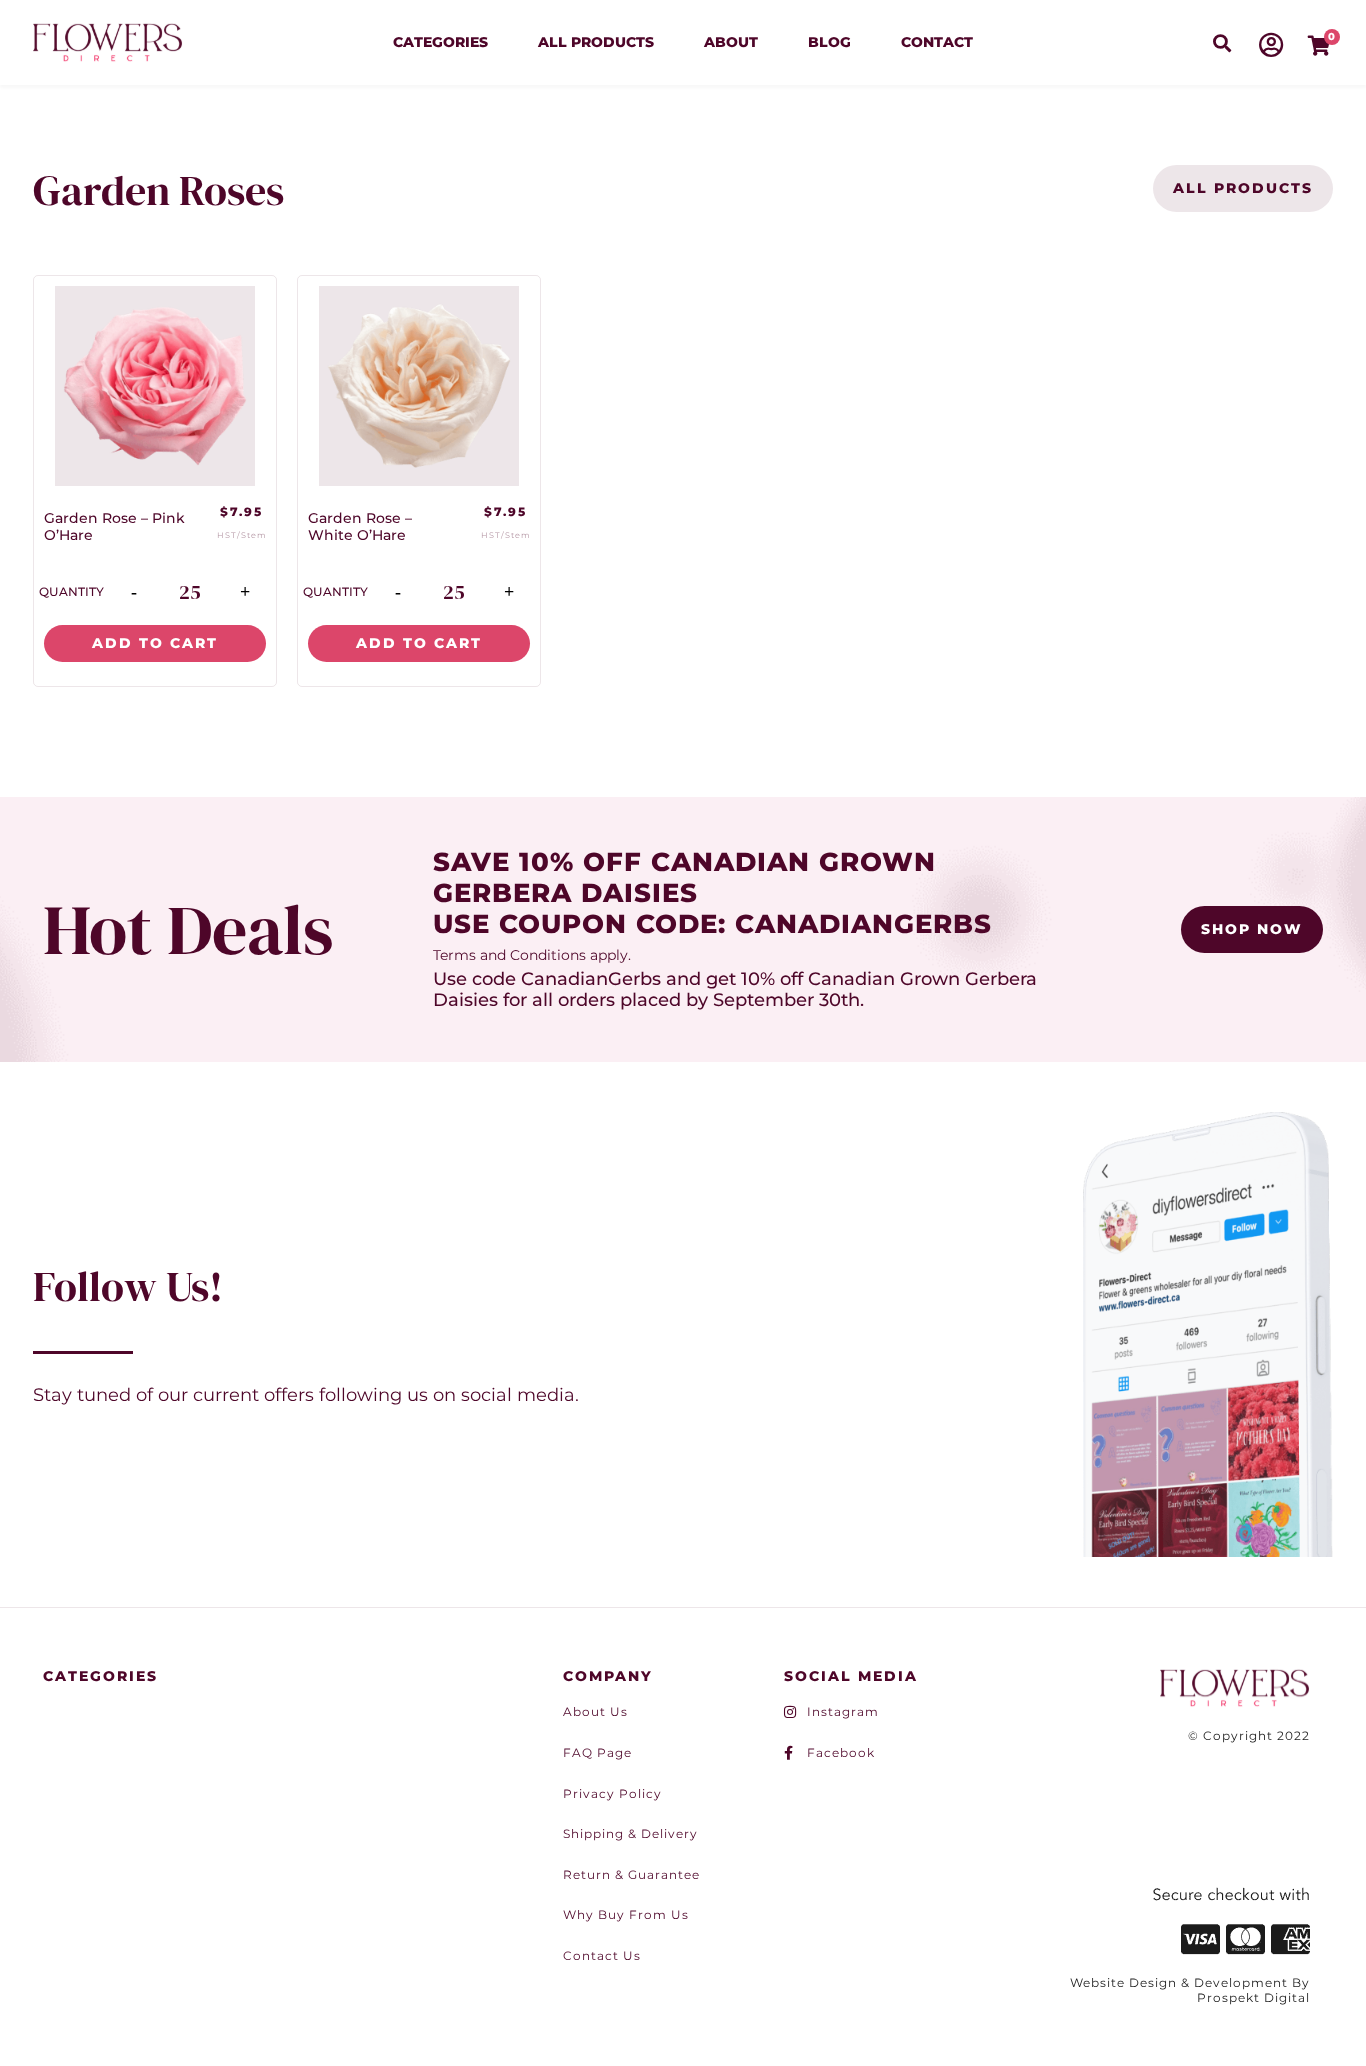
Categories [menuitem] (440, 42)
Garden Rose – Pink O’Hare (114, 526)
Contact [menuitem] (937, 42)
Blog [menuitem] (829, 42)
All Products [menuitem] (596, 42)
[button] (1221, 42)
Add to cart (155, 643)
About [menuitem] (731, 42)
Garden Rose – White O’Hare (360, 526)
